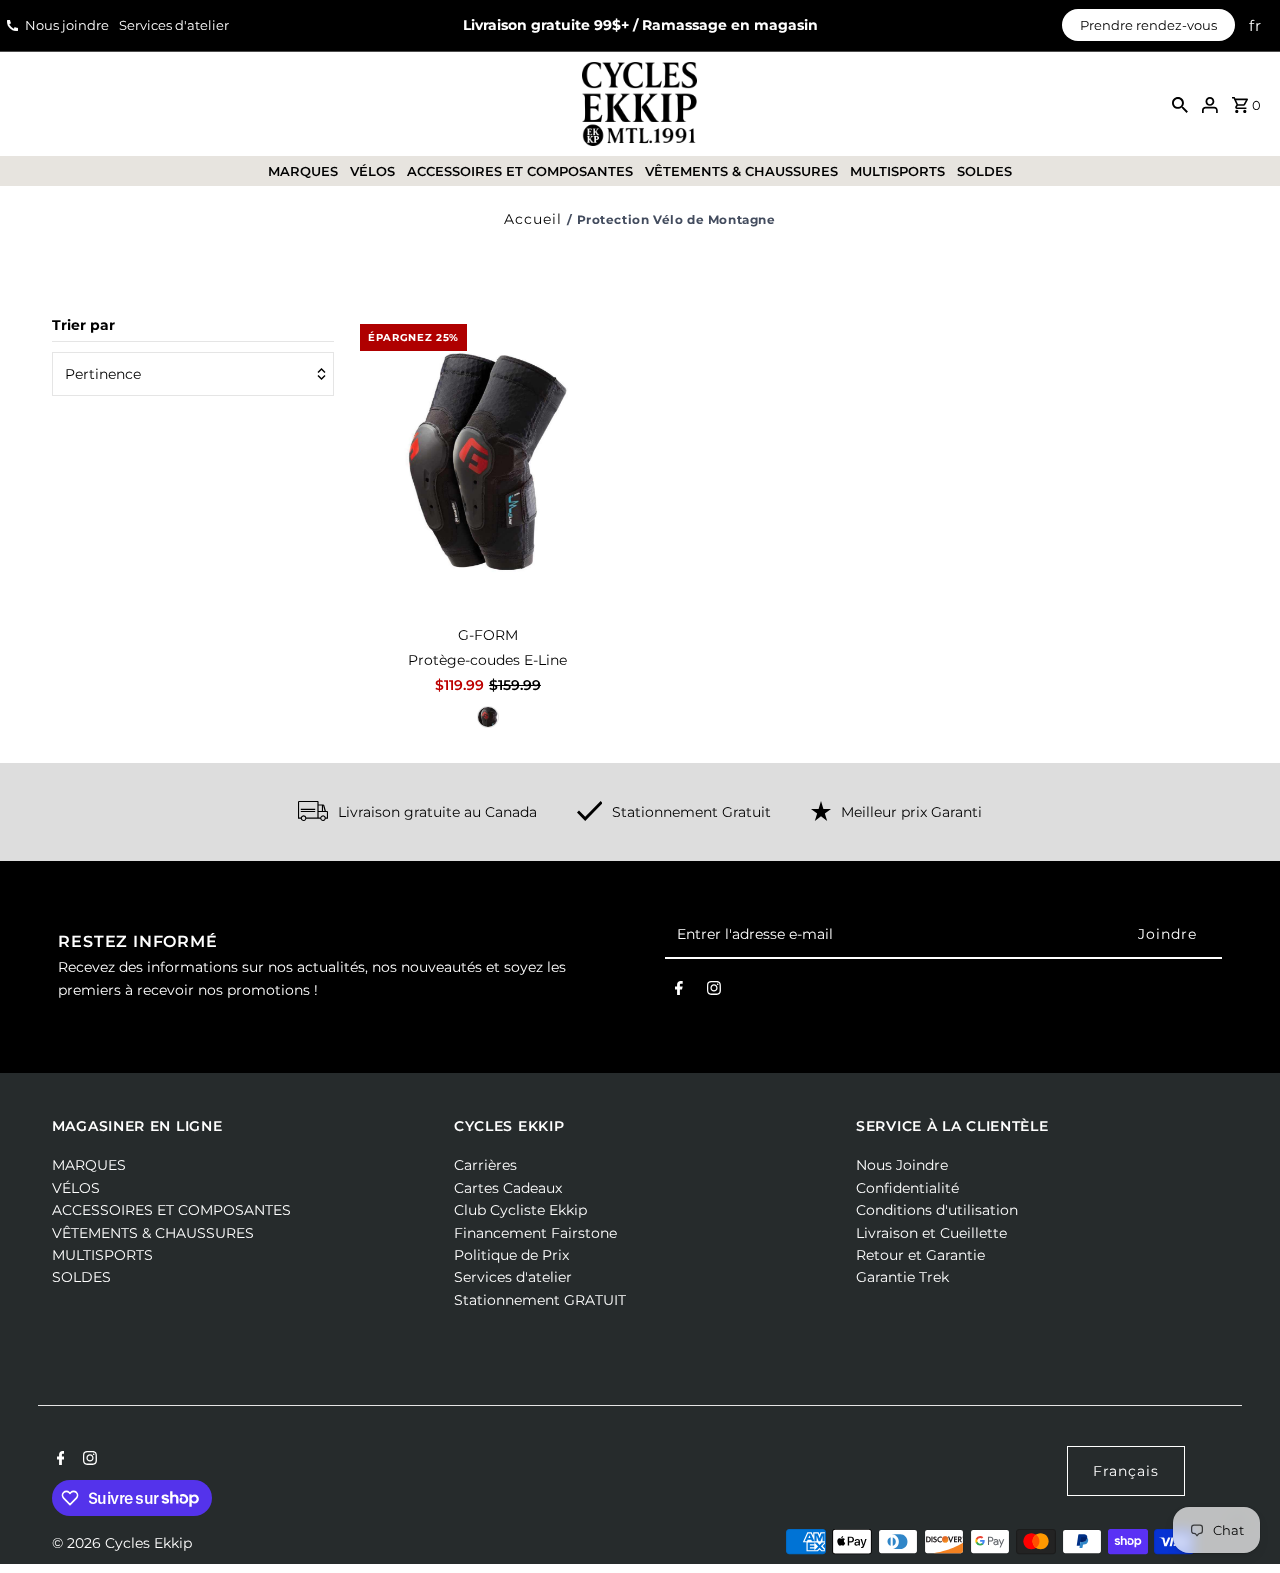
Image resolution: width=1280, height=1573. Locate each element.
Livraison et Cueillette (931, 1233)
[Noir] (488, 717)
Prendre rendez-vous (1148, 25)
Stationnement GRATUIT (540, 1300)
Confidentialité (907, 1188)
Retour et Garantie (920, 1255)
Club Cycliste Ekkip (520, 1210)
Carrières (485, 1165)
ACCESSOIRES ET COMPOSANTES (520, 171)
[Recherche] (1180, 104)
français (1126, 1471)
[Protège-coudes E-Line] (488, 464)
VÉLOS (372, 171)
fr (1255, 25)
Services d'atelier (174, 25)
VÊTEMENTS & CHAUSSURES (741, 171)
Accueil (533, 219)
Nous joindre (67, 25)
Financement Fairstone (535, 1233)
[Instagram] (714, 992)
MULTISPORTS (897, 171)
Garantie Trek (902, 1277)
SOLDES (984, 171)
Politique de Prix (511, 1255)
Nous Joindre (902, 1165)
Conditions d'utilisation (937, 1210)
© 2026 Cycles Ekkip (122, 1543)
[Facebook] (679, 992)
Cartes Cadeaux (508, 1188)
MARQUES (303, 171)
